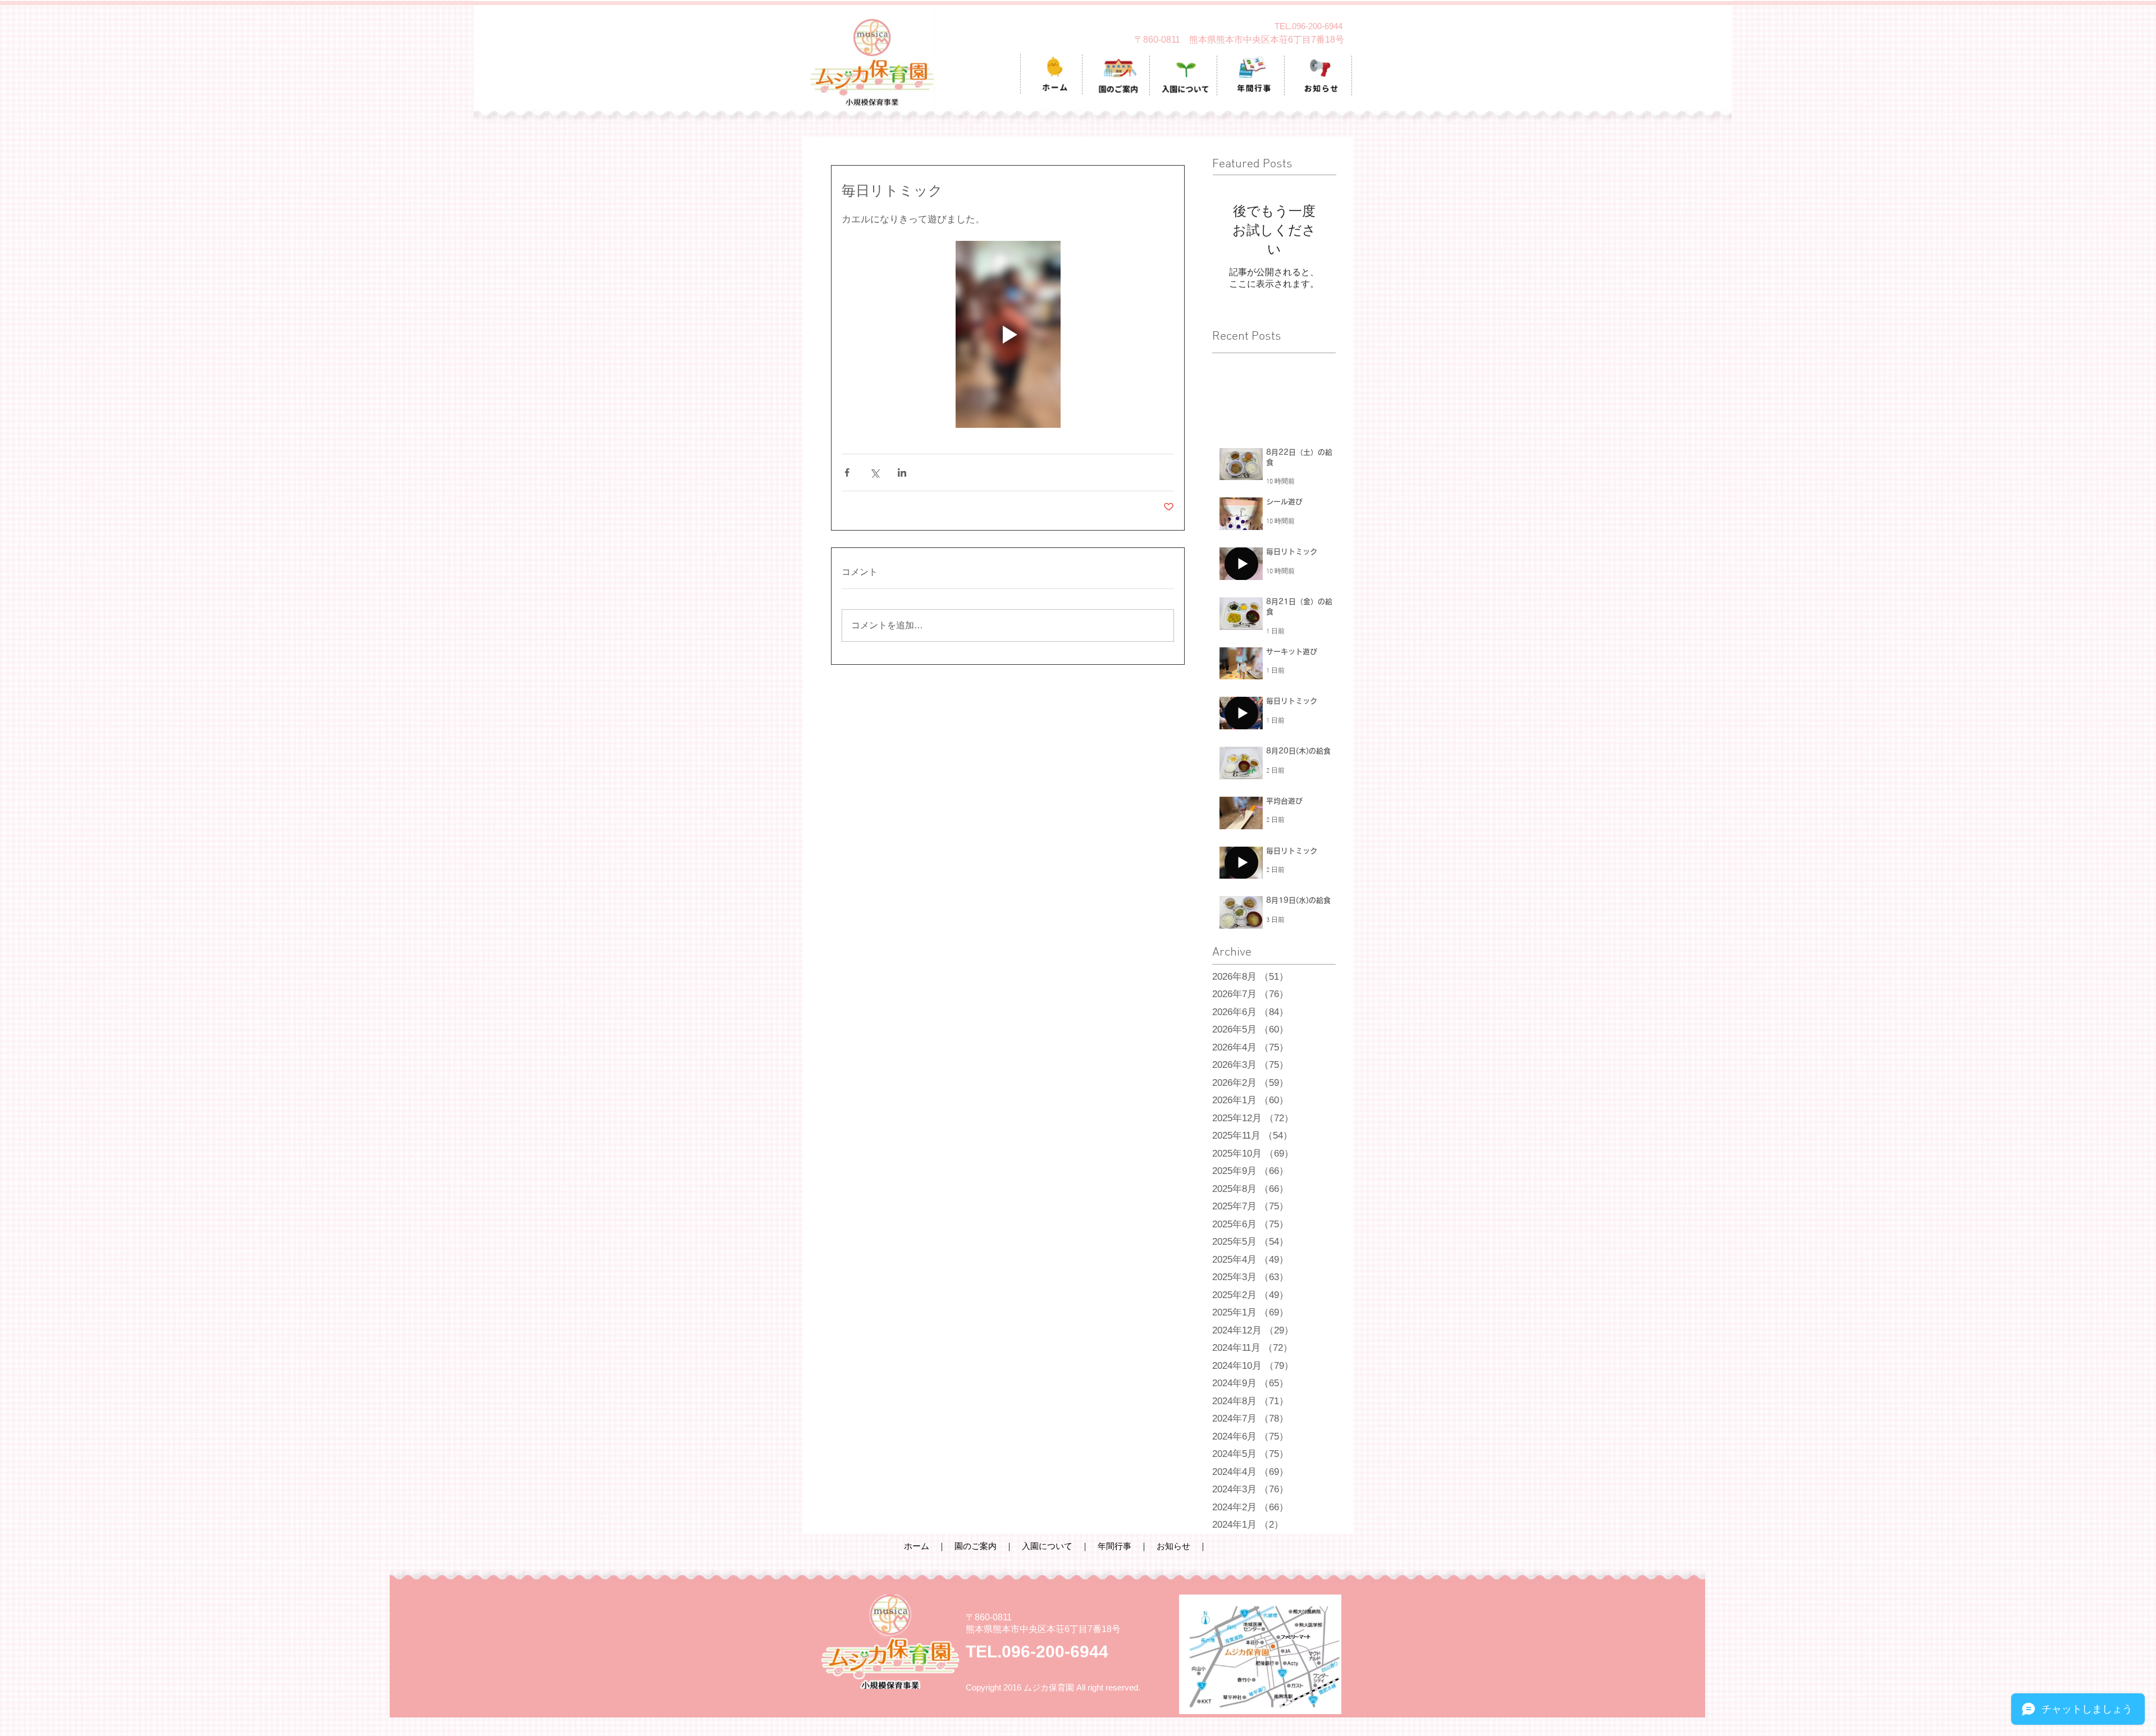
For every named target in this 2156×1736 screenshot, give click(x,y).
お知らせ (1173, 1546)
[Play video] (1008, 334)
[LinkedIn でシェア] (902, 472)
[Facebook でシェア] (847, 472)
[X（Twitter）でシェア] (874, 472)
